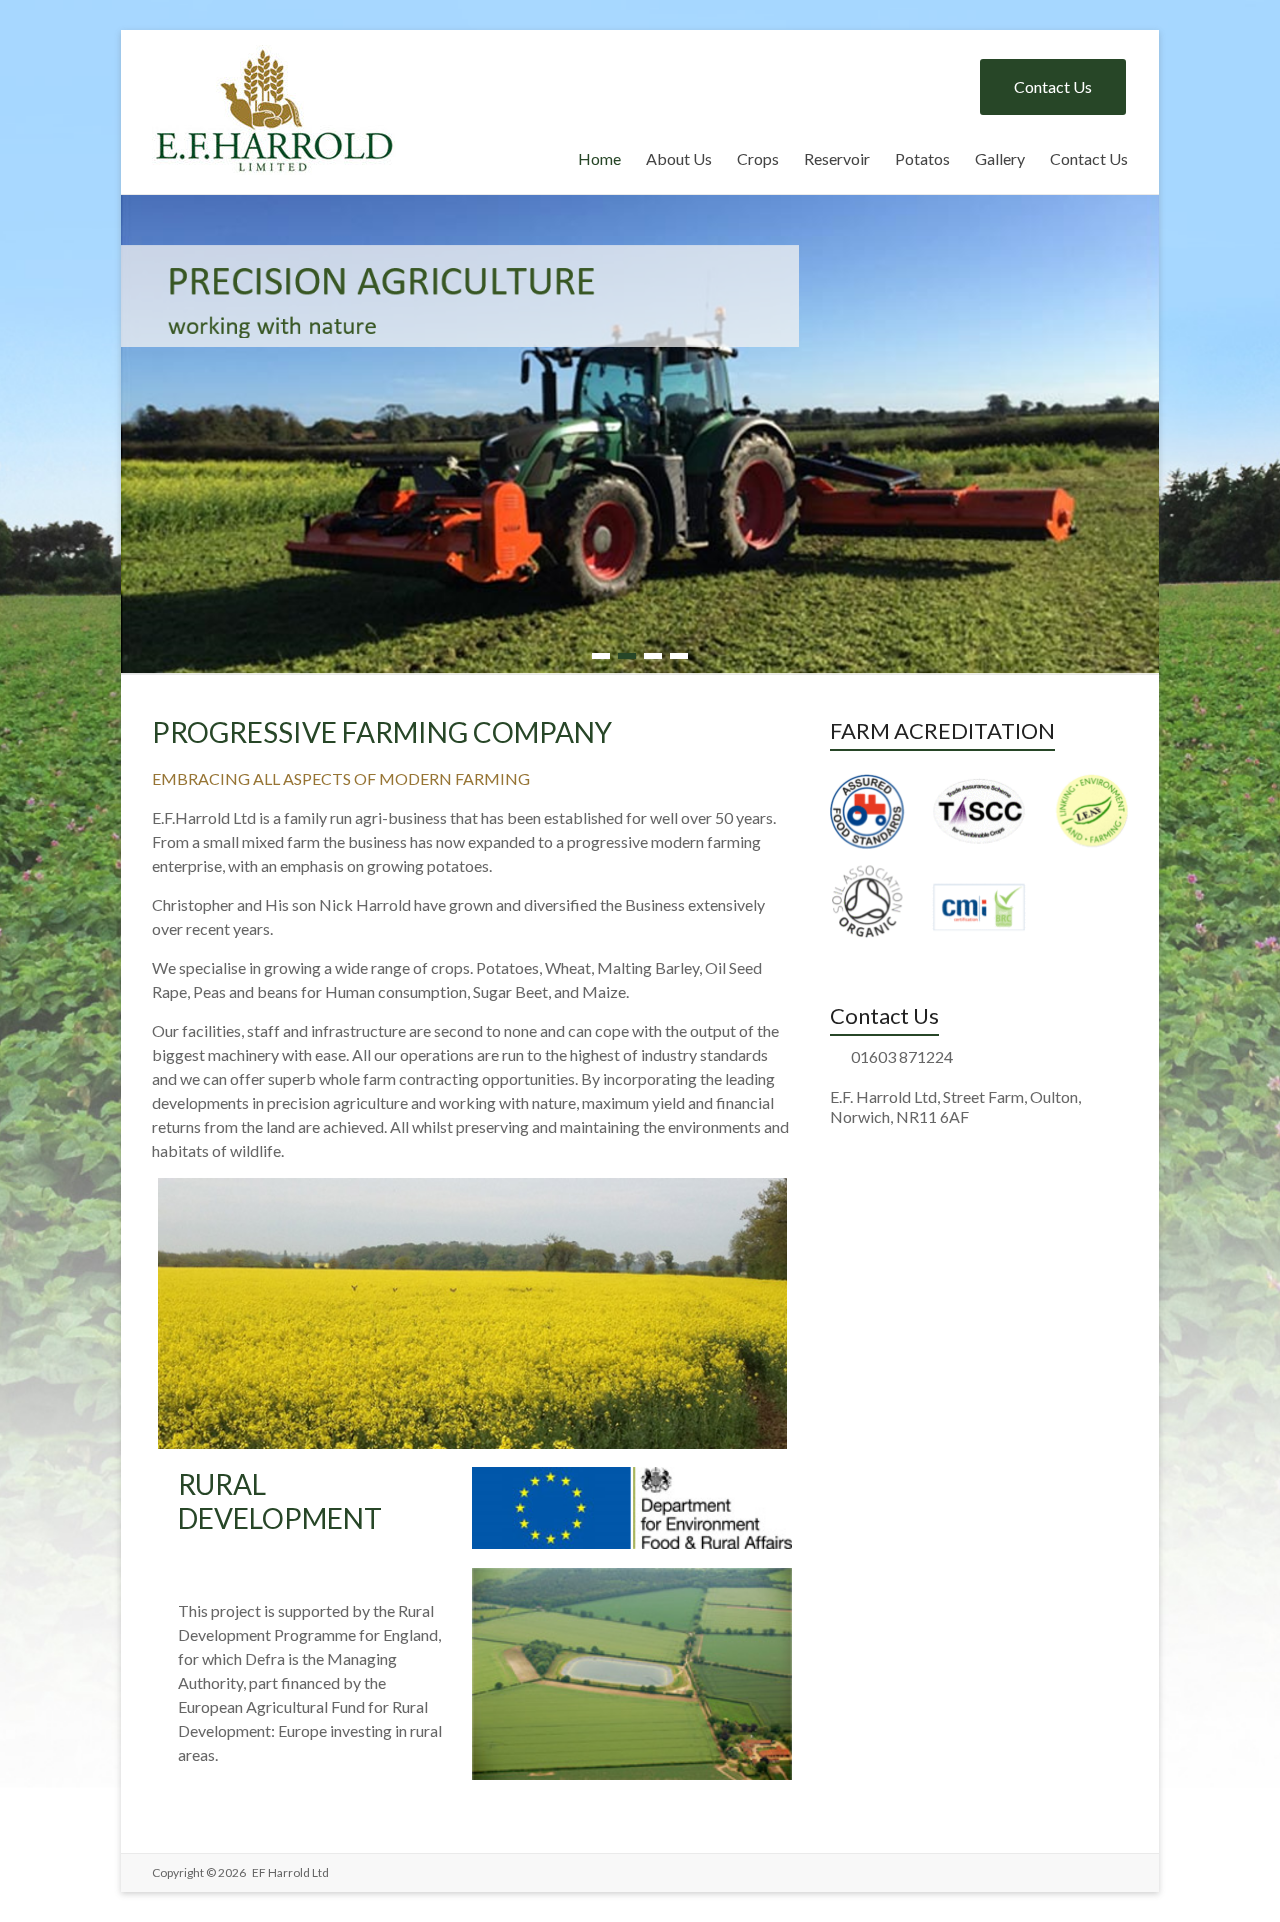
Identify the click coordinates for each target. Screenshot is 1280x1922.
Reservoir (837, 158)
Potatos (922, 158)
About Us (679, 158)
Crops (758, 158)
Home (599, 158)
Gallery (1000, 158)
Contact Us (1053, 86)
